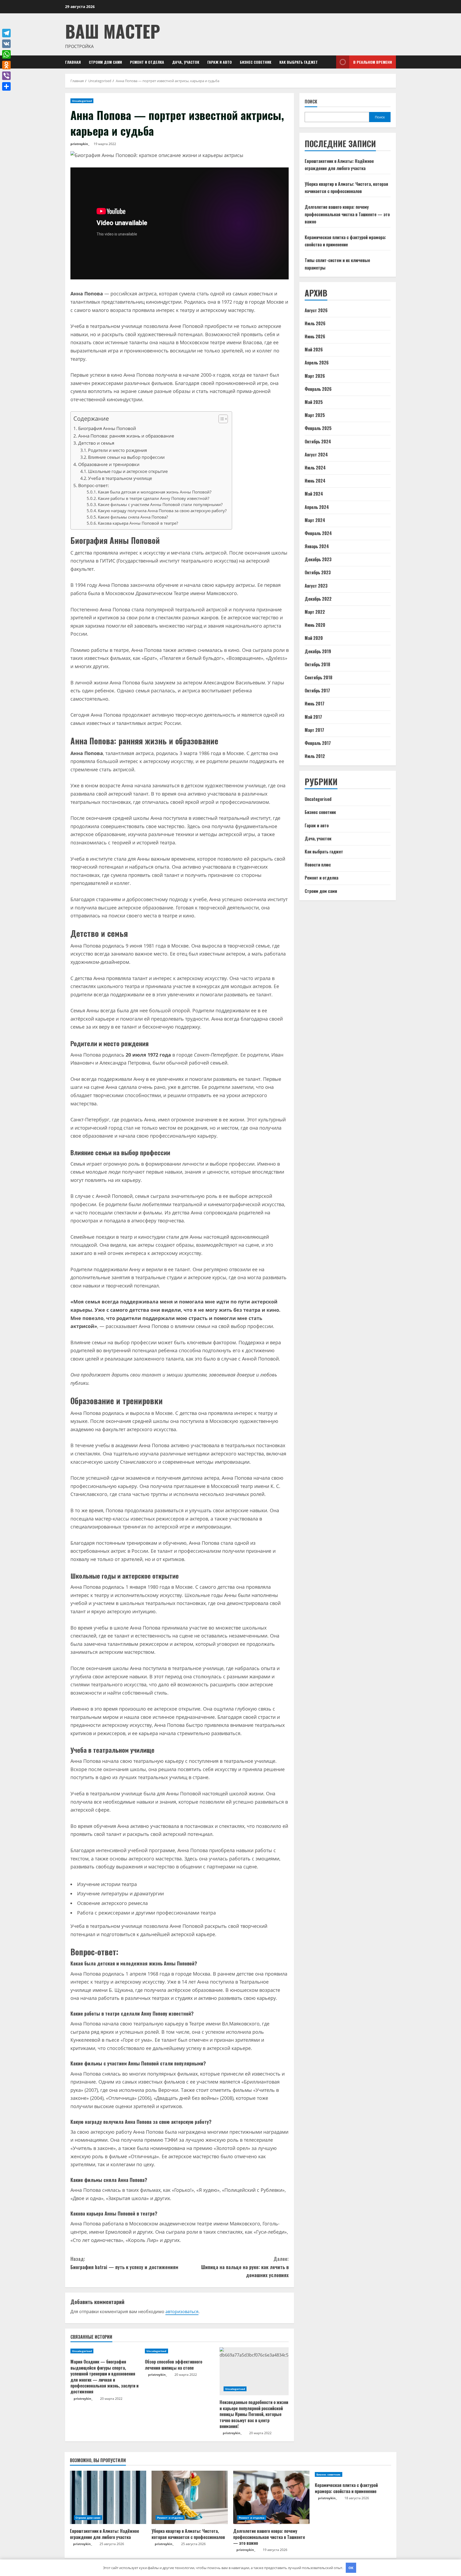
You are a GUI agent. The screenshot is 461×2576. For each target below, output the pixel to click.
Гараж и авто (220, 62)
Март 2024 (315, 520)
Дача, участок (186, 62)
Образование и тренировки (109, 464)
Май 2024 (314, 494)
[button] (220, 420)
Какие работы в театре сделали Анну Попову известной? (154, 498)
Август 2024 (316, 455)
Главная (73, 62)
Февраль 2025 (318, 428)
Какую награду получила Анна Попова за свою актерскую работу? (162, 511)
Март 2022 (315, 612)
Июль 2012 (315, 756)
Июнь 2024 (315, 481)
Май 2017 (313, 717)
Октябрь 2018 (317, 664)
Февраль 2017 (318, 743)
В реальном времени (373, 62)
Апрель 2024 (317, 507)
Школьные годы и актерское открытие (128, 471)
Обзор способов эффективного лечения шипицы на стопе (174, 2365)
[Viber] (6, 76)
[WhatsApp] (6, 54)
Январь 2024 (317, 546)
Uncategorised (82, 101)
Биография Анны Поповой (107, 428)
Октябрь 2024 (318, 442)
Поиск (311, 102)
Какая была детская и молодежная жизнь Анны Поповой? (155, 492)
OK (351, 2568)
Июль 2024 (315, 468)
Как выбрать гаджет (299, 62)
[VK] (6, 44)
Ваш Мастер (113, 31)
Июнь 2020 (315, 625)
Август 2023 (316, 586)
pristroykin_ (80, 144)
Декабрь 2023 (318, 559)
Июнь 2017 (315, 704)
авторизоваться (182, 2312)
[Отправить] (6, 86)
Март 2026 (315, 376)
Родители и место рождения (118, 450)
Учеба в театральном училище (120, 478)
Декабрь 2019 (318, 651)
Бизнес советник (256, 62)
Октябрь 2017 (317, 691)
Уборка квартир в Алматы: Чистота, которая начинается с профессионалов (188, 2534)
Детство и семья (96, 443)
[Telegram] (6, 33)
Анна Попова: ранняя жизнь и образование (126, 436)
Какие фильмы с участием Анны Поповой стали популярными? (160, 504)
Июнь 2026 (315, 336)
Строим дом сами (105, 62)
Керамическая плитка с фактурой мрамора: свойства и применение (346, 2488)
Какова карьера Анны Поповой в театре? (138, 523)
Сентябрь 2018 (319, 677)
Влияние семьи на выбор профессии (126, 457)
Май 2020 (314, 638)
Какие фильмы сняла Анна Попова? (133, 517)
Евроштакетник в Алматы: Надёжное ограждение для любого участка (104, 2534)
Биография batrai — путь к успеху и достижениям (124, 2263)
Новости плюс (318, 865)
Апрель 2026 (317, 363)
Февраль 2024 (318, 533)
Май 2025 (314, 402)
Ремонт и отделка (147, 62)
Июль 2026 (315, 323)
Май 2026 (314, 350)
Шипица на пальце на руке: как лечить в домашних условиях (245, 2267)
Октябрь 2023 (318, 572)
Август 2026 (316, 310)
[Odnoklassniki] (6, 65)
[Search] (331, 62)
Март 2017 (314, 730)
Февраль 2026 (318, 389)
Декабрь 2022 (318, 599)
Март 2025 (315, 415)
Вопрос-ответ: (94, 485)
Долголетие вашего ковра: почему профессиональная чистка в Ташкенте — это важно (347, 214)
